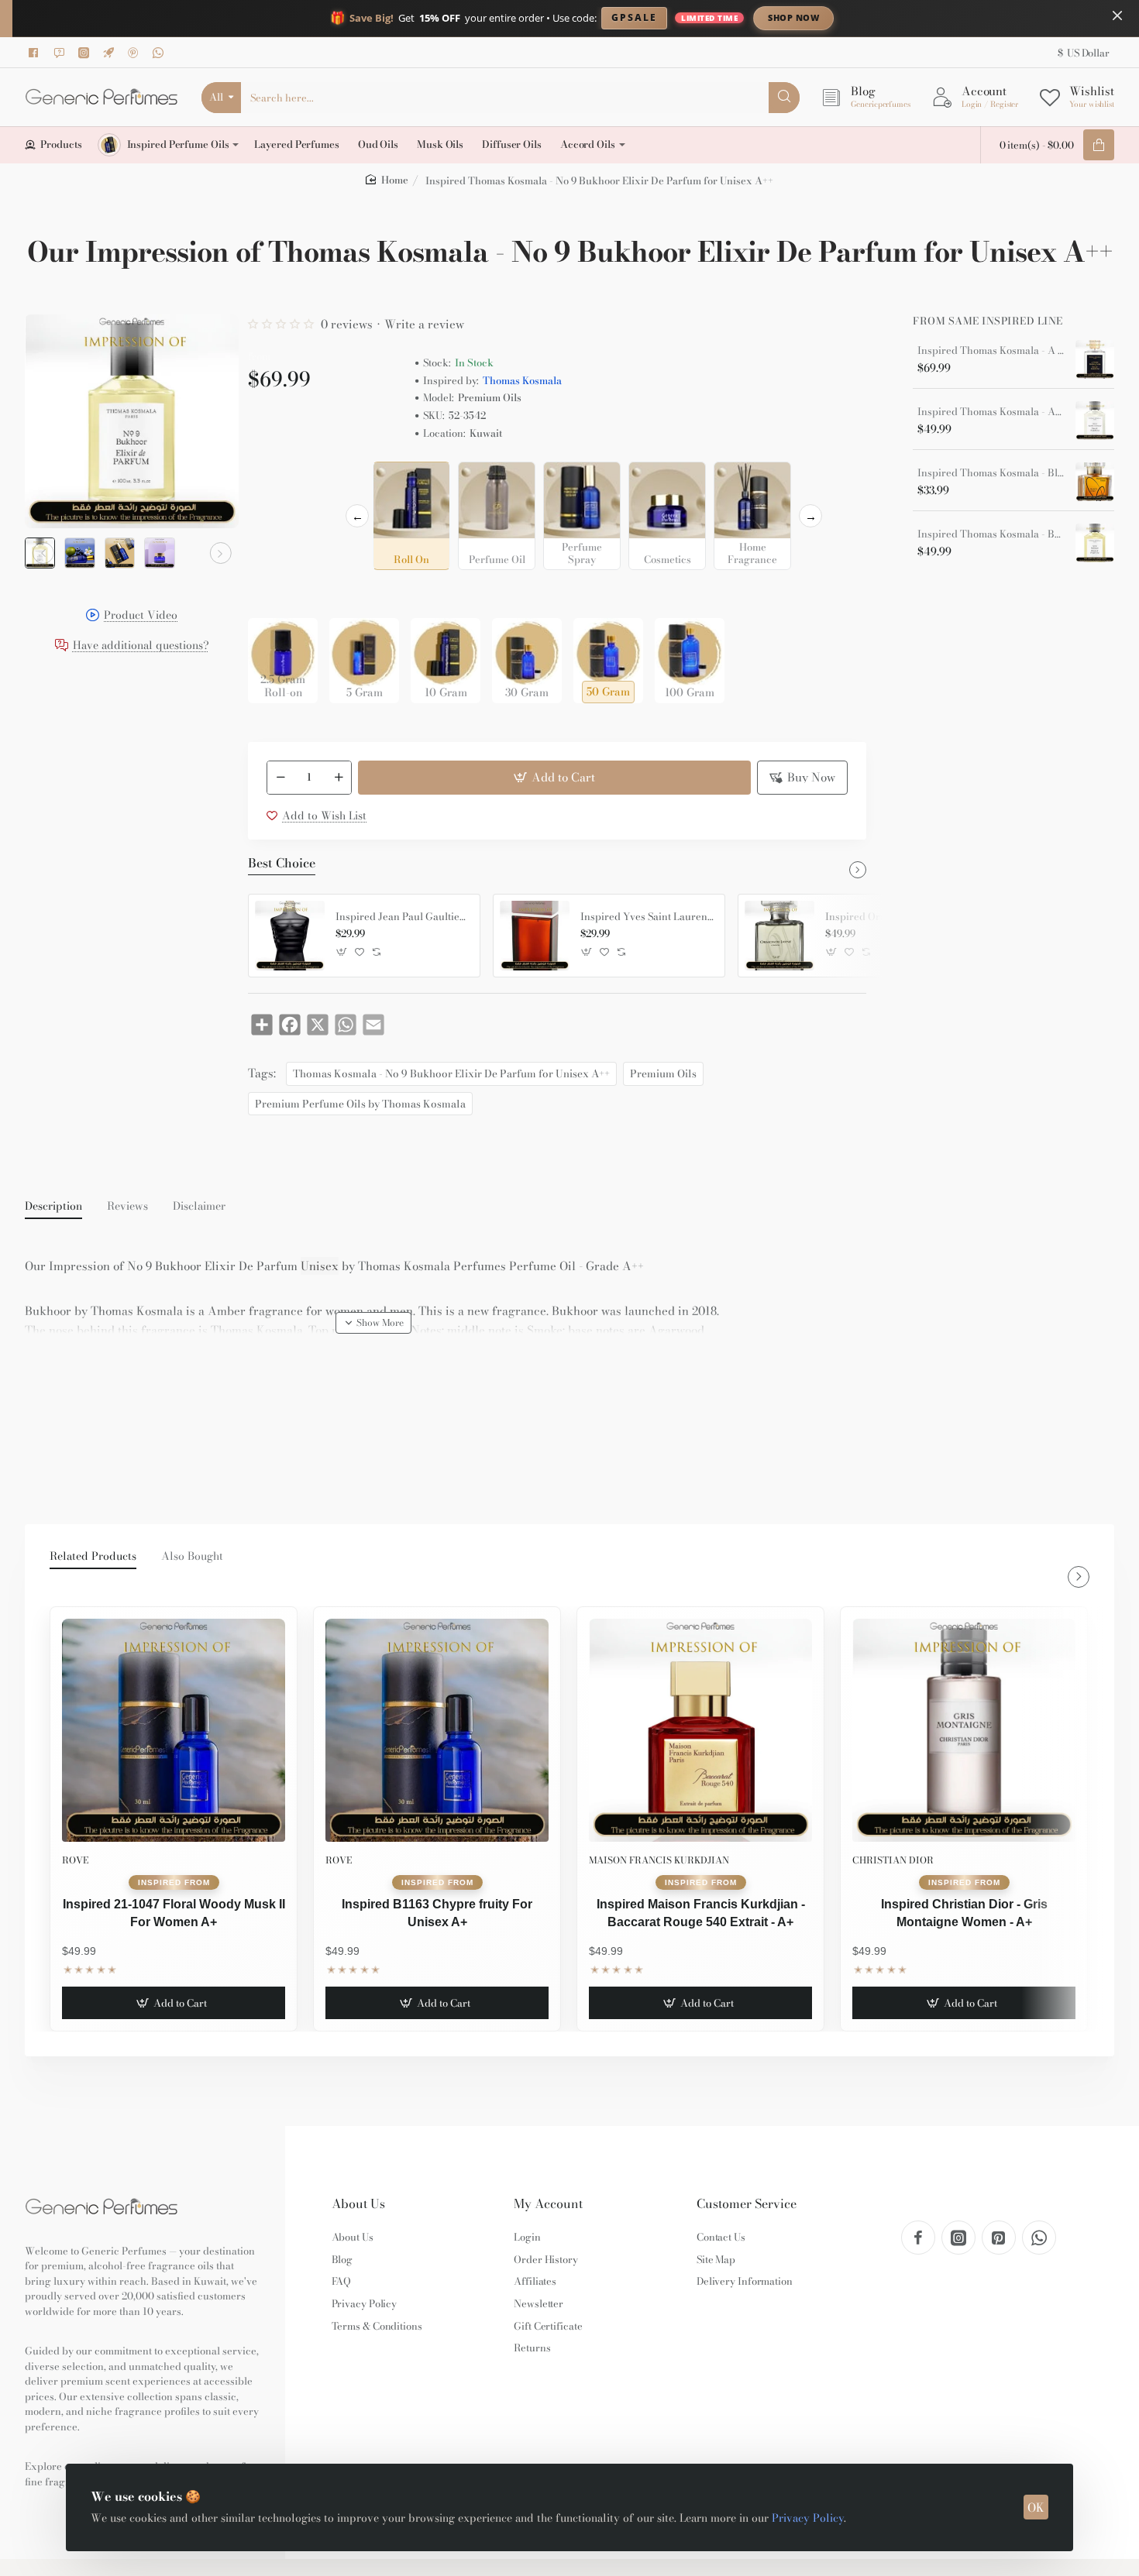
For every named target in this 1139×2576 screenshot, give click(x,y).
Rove (75, 1860)
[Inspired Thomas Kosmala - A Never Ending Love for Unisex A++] (1095, 359)
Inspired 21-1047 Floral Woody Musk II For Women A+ (174, 1913)
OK (1036, 2507)
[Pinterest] (136, 53)
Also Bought (192, 1557)
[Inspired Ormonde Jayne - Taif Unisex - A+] (779, 936)
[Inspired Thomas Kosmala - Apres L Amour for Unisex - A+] (1095, 421)
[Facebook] (36, 53)
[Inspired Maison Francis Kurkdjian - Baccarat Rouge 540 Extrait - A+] (700, 1730)
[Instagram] (86, 53)
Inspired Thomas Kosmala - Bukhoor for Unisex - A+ (991, 534)
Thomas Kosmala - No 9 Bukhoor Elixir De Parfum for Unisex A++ (451, 1073)
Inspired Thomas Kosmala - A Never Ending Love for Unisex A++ (991, 351)
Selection (274, 478)
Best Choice (282, 864)
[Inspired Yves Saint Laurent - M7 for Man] (535, 936)
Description (53, 1207)
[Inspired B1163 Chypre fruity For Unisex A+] (437, 1730)
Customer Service (747, 2204)
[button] (43, 553)
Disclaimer (199, 1207)
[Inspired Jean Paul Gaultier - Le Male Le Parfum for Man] (290, 936)
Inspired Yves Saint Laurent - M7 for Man (647, 917)
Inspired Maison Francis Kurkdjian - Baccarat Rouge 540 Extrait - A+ (701, 1913)
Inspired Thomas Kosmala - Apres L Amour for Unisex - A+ (991, 412)
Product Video (141, 616)
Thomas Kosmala (522, 381)
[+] (339, 778)
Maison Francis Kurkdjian (659, 1860)
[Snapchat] (61, 53)
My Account (548, 2204)
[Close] (1117, 15)
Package (273, 594)
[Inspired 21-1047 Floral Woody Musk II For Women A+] (174, 1730)
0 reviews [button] (347, 324)
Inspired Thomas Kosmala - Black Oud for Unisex (991, 473)
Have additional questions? (141, 646)
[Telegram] (111, 53)
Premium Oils (663, 1073)
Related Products (93, 1557)
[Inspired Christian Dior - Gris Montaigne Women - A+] (964, 1730)
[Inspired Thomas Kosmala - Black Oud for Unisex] (1095, 482)
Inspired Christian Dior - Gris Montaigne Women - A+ (964, 1913)
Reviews (127, 1207)
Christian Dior (893, 1860)
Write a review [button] (424, 324)
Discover (922, 17)
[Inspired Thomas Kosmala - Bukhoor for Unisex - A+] (1095, 543)
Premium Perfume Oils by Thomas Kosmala (360, 1104)
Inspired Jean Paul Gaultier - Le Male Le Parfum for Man (402, 917)
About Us (358, 2204)
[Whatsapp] (160, 53)
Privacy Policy (808, 2518)
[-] (280, 778)
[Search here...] (784, 98)
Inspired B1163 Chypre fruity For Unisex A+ (437, 1913)
